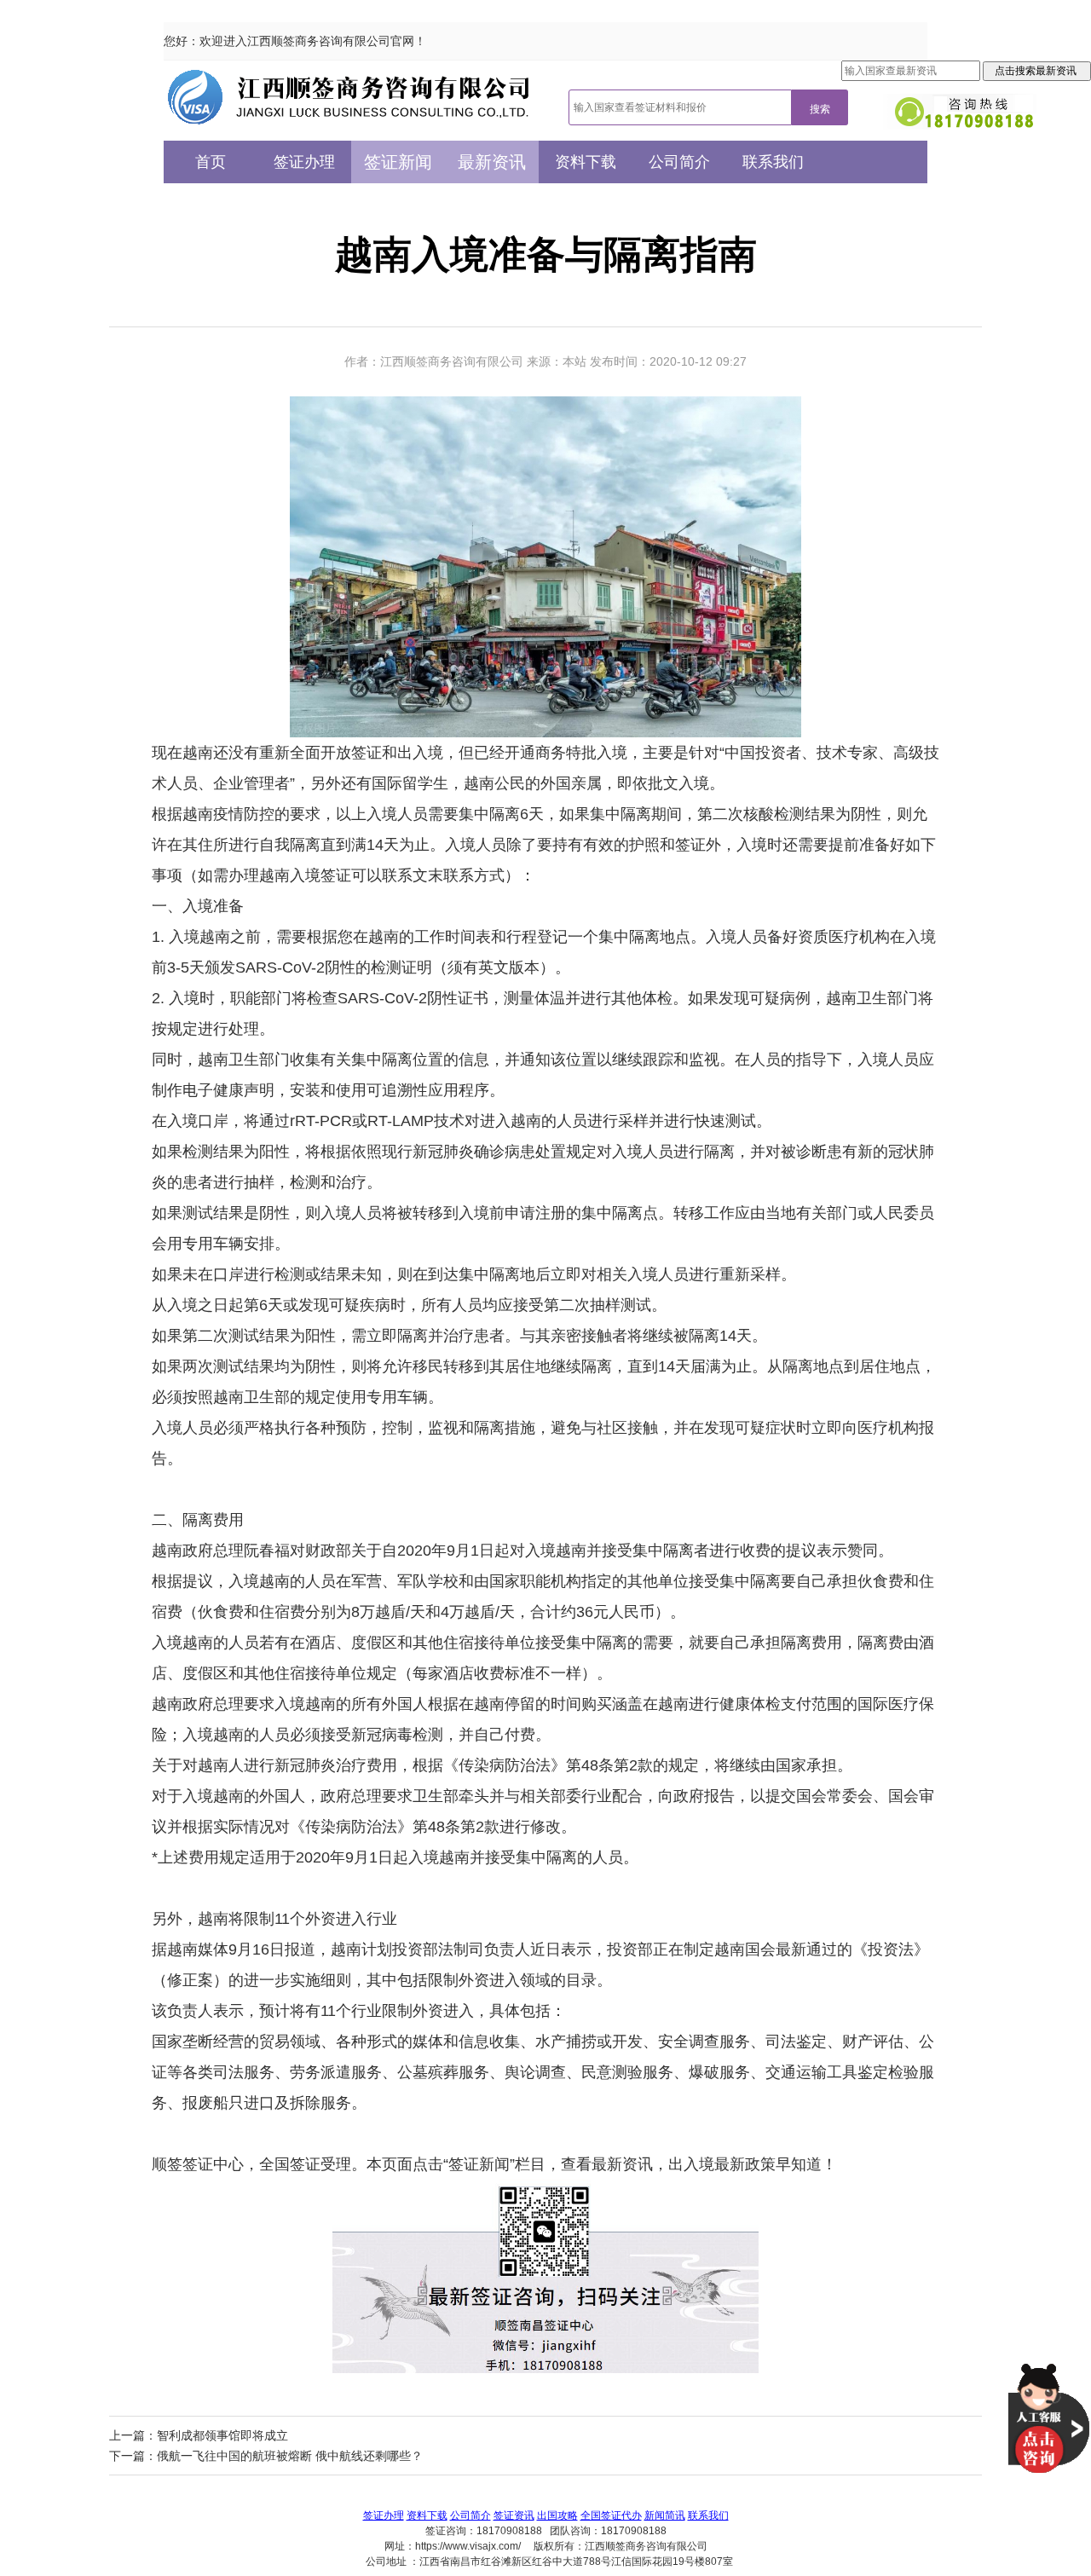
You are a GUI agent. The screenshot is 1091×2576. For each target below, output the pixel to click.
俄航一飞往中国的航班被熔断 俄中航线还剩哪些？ (290, 2456)
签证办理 (304, 162)
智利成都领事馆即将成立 (222, 2435)
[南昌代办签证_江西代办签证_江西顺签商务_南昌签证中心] (349, 97)
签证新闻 (398, 162)
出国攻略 (557, 2515)
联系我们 (773, 162)
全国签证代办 (611, 2515)
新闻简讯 (665, 2515)
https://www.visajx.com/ (468, 2546)
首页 (211, 162)
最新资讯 (492, 162)
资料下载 (586, 162)
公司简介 (679, 162)
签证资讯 (514, 2515)
